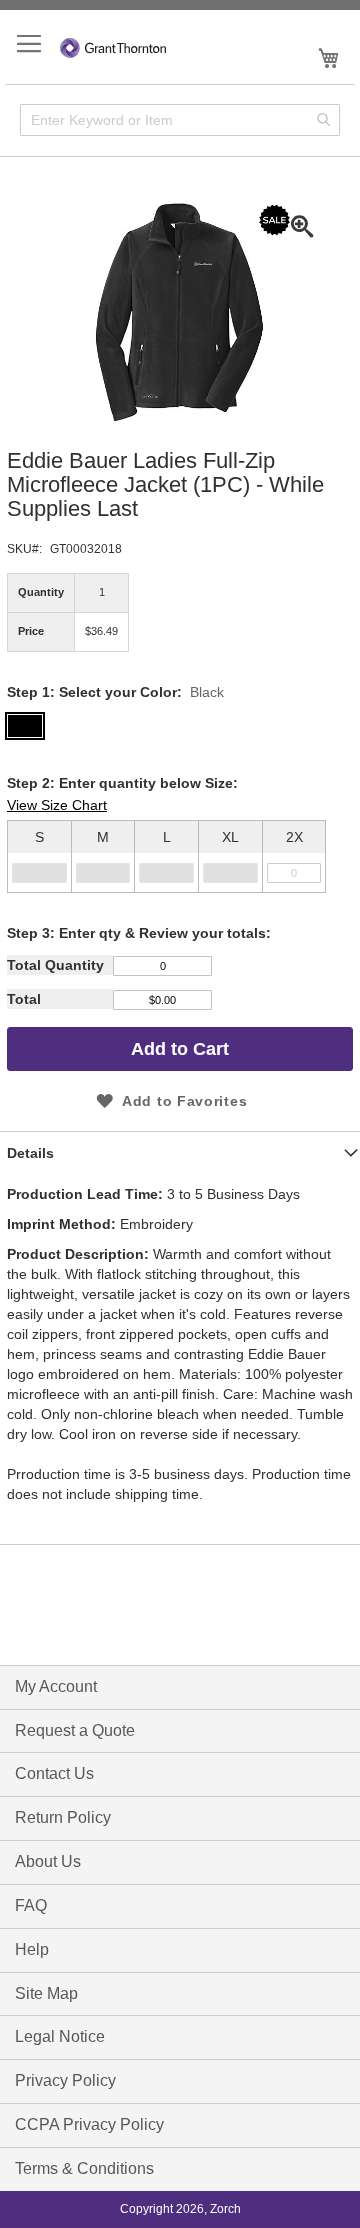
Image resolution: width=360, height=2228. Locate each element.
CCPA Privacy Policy (89, 2124)
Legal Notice (60, 2036)
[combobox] (180, 120)
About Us (48, 1861)
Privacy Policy (65, 2080)
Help (32, 1949)
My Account (56, 1686)
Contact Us (54, 1773)
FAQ (31, 1905)
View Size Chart (57, 805)
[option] (180, 856)
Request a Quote (75, 1730)
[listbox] (180, 849)
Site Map (46, 1993)
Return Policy (63, 1817)
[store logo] (113, 45)
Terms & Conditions (84, 2168)
